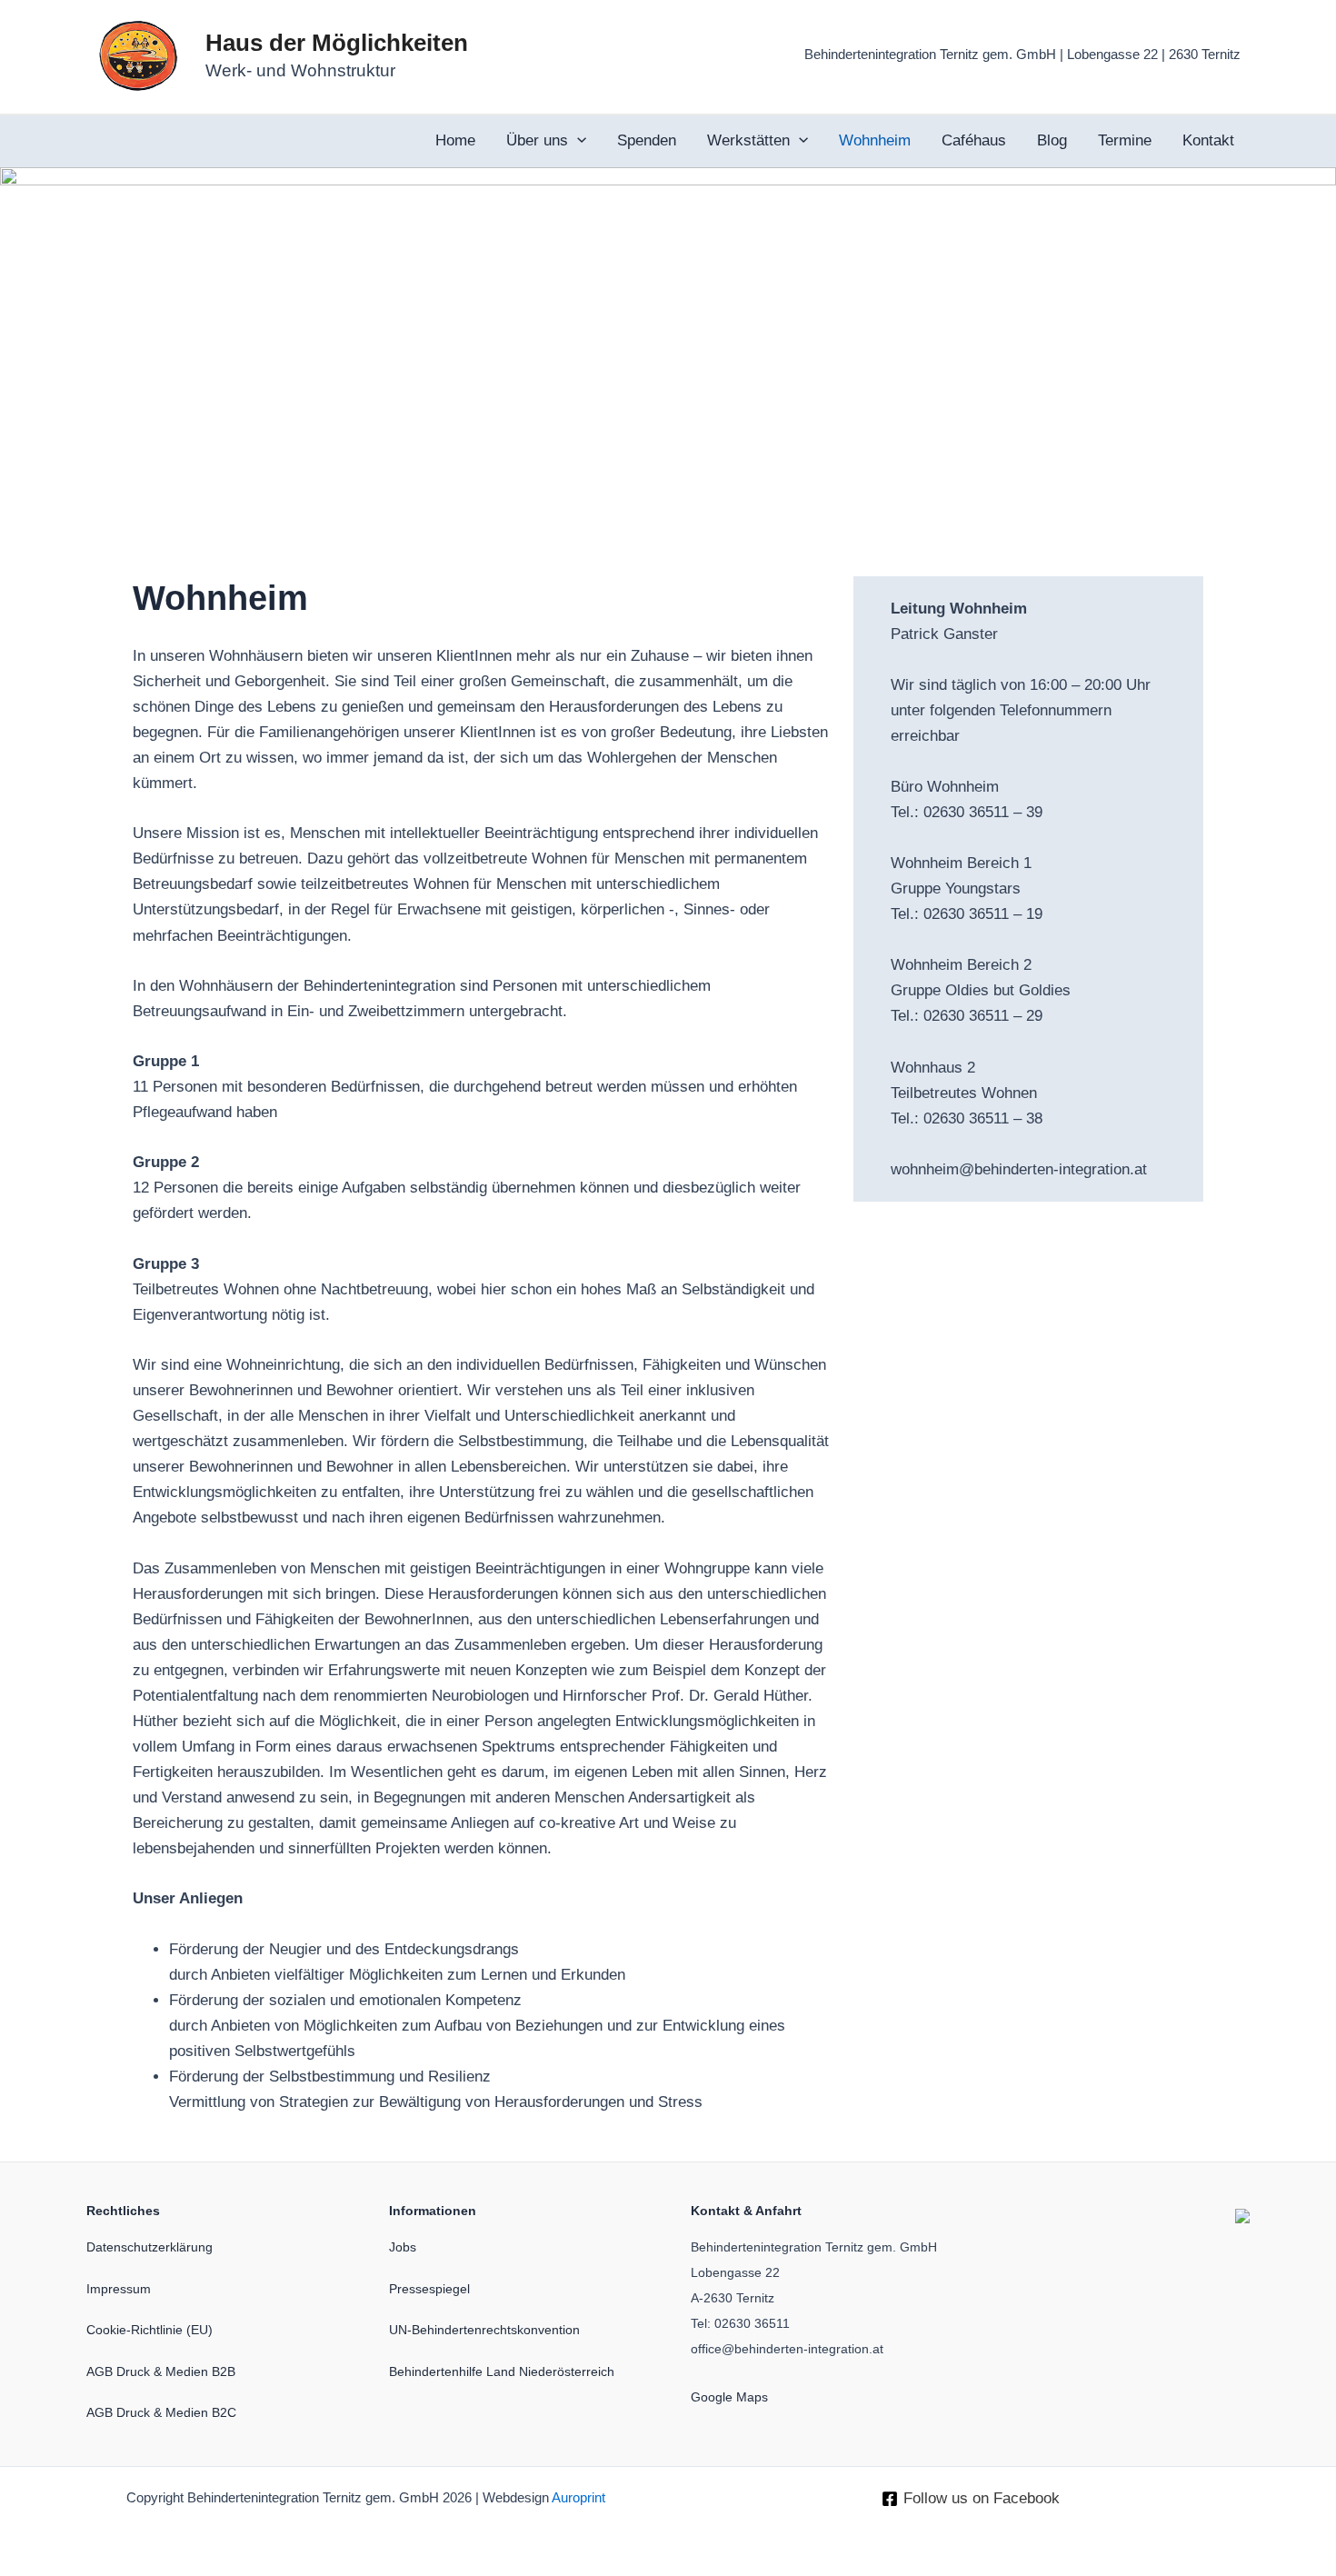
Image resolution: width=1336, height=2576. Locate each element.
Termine (1125, 140)
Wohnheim (875, 140)
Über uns (537, 140)
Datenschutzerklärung (150, 2247)
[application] (577, 141)
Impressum (119, 2289)
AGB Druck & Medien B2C (161, 2412)
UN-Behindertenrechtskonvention (484, 2330)
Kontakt (1208, 140)
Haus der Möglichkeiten (337, 43)
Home (455, 140)
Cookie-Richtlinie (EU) (150, 2330)
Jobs (403, 2247)
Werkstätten (748, 140)
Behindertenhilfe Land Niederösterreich (502, 2371)
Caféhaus (974, 140)
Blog (1052, 140)
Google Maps (729, 2397)
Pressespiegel (429, 2289)
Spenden (647, 140)
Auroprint (578, 2498)
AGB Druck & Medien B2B (161, 2371)
